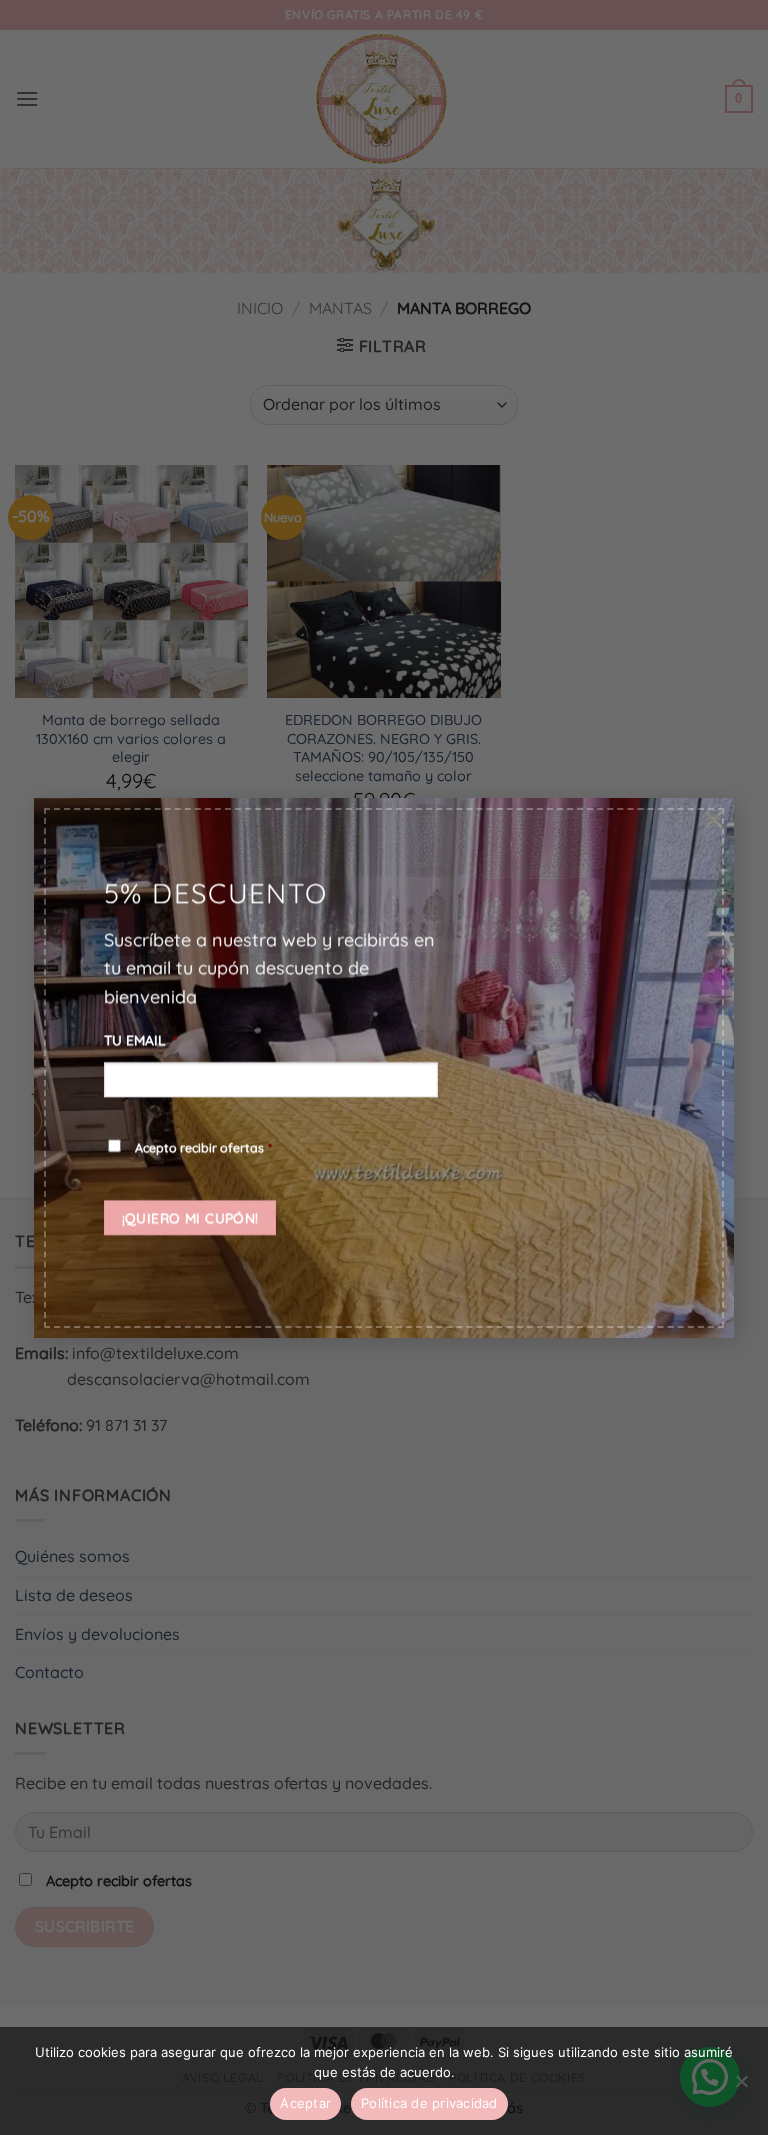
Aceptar (305, 2103)
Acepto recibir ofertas (203, 1147)
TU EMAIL (141, 1039)
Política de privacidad (429, 2103)
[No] (741, 2087)
